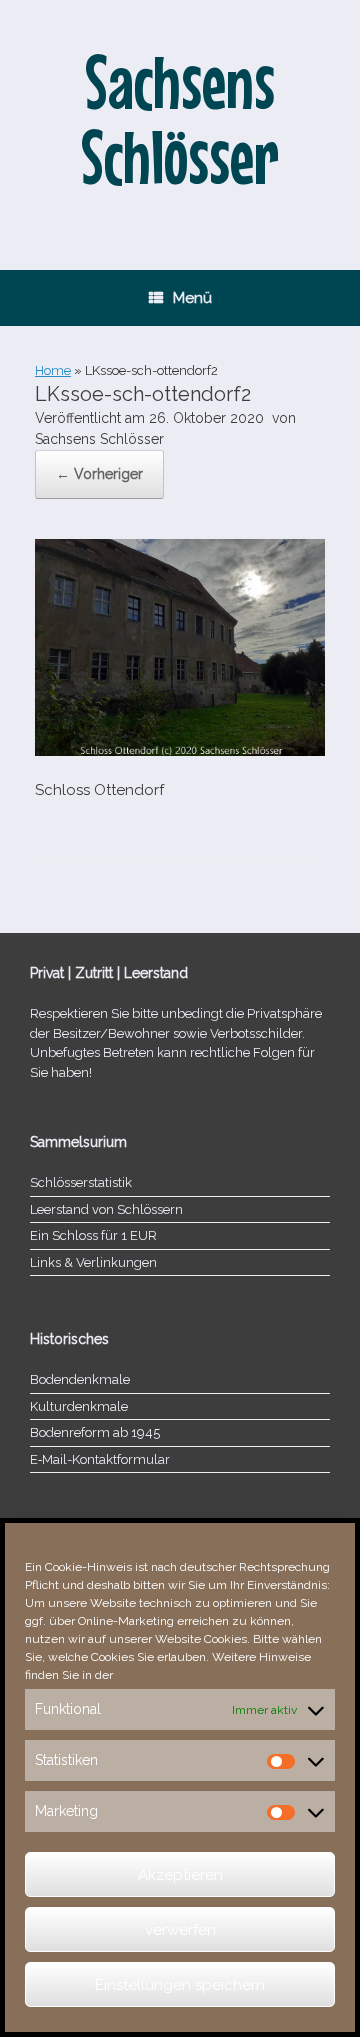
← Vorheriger (99, 474)
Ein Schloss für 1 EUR (93, 1235)
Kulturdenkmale (79, 1406)
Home (53, 370)
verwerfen (180, 1930)
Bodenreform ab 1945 (95, 1432)
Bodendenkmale (80, 1379)
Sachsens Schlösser (99, 439)
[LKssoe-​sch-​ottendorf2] (180, 751)
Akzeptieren (180, 1875)
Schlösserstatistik (81, 1182)
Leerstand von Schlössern (106, 1209)
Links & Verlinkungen (93, 1262)
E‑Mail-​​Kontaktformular (100, 1459)
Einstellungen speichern (180, 1985)
